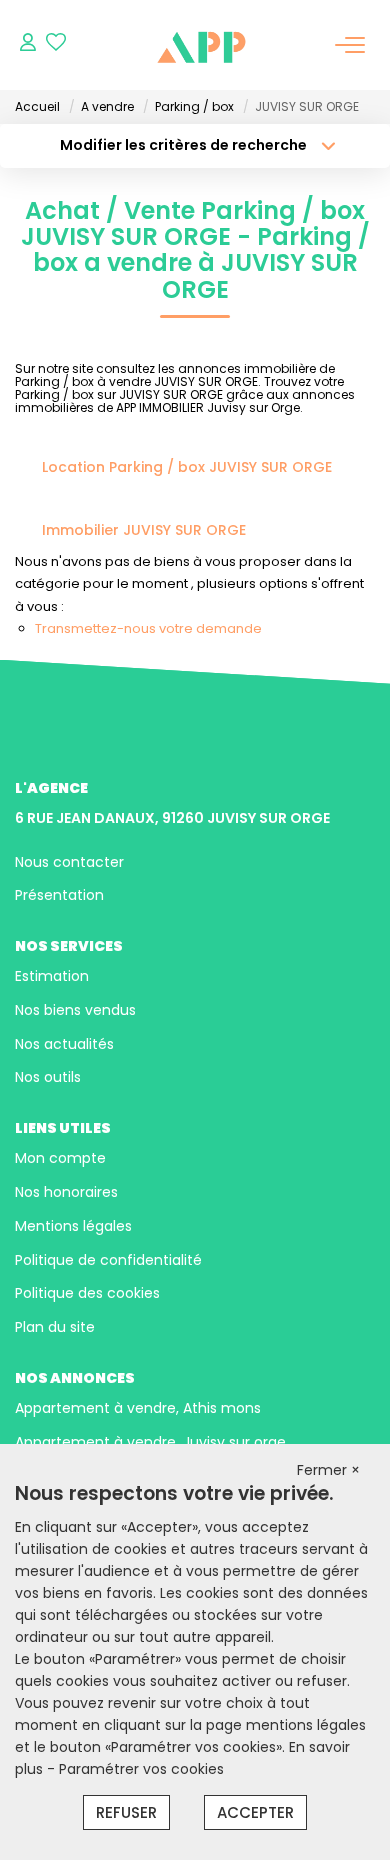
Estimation (52, 976)
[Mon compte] (28, 44)
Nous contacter (69, 862)
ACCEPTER (255, 1812)
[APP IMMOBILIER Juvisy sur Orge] (201, 45)
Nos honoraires (66, 1192)
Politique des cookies (87, 1293)
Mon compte (60, 1158)
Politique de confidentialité (108, 1260)
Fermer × (328, 1470)
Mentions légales (73, 1226)
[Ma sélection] (56, 44)
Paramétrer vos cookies (141, 1769)
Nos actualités (64, 1044)
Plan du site (55, 1327)
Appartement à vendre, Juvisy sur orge (150, 1442)
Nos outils (48, 1077)
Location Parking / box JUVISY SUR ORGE (187, 467)
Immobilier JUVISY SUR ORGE (144, 530)
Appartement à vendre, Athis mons (138, 1408)
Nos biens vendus (75, 1010)
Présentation (59, 895)
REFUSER (126, 1812)
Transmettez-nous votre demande (148, 628)
